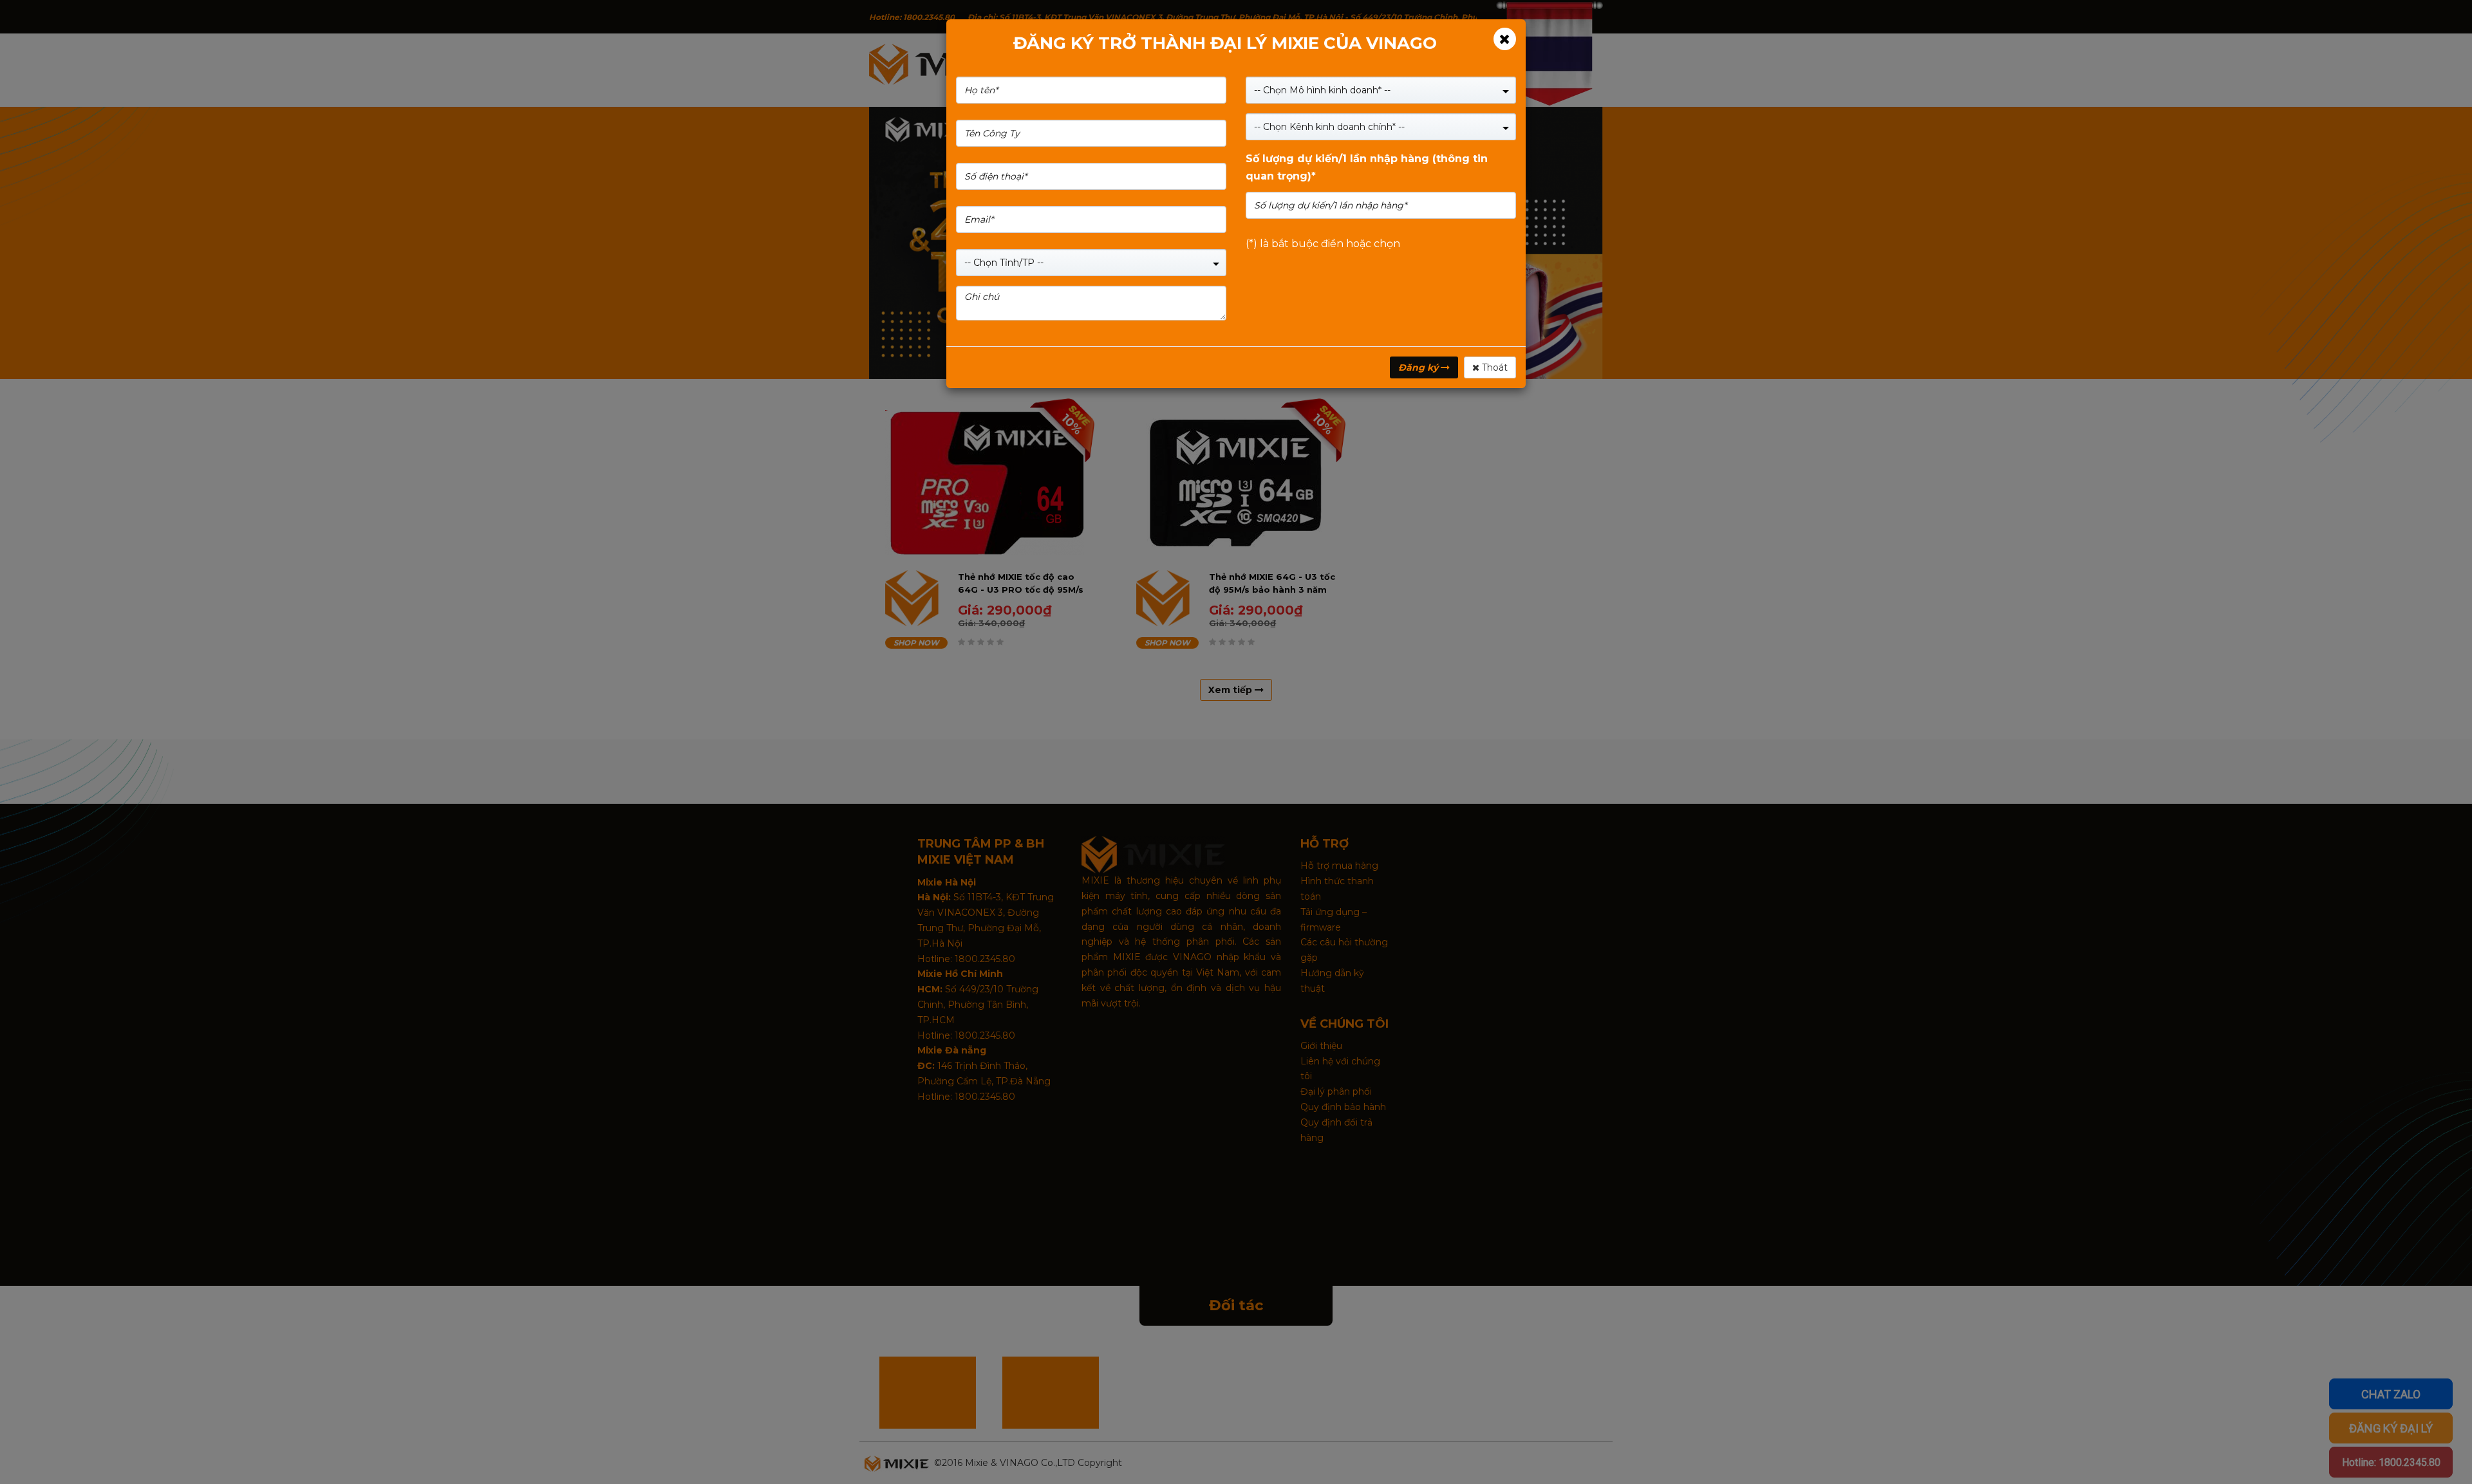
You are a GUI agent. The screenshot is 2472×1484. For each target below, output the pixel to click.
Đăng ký (1419, 367)
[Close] (1505, 39)
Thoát (1493, 367)
